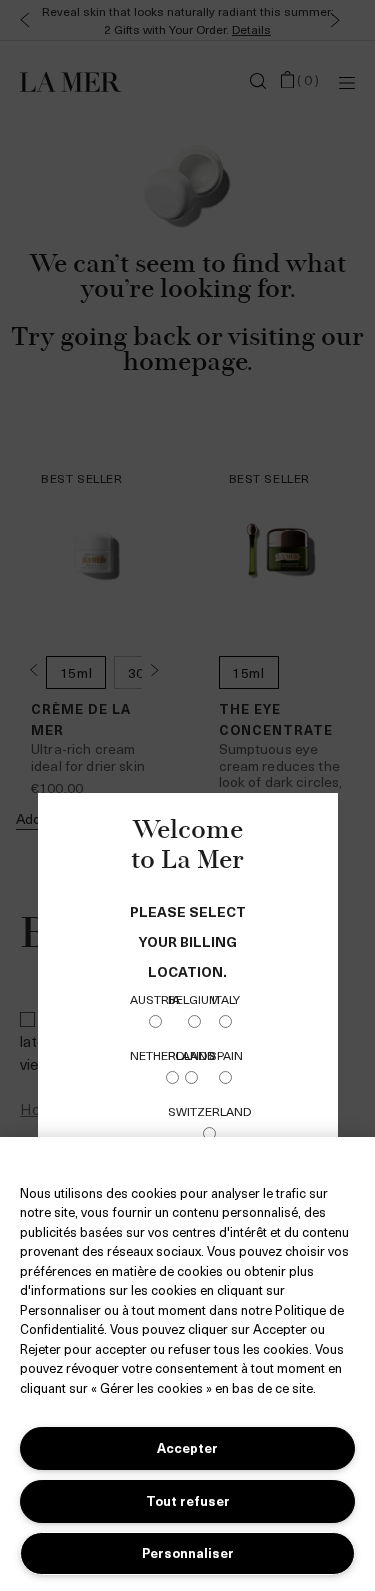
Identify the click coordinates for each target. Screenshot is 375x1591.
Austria (155, 999)
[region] (187, 1364)
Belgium (194, 999)
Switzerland (209, 1111)
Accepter (187, 1447)
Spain (226, 1055)
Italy (226, 999)
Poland (191, 1055)
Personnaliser (188, 1552)
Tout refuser (188, 1500)
